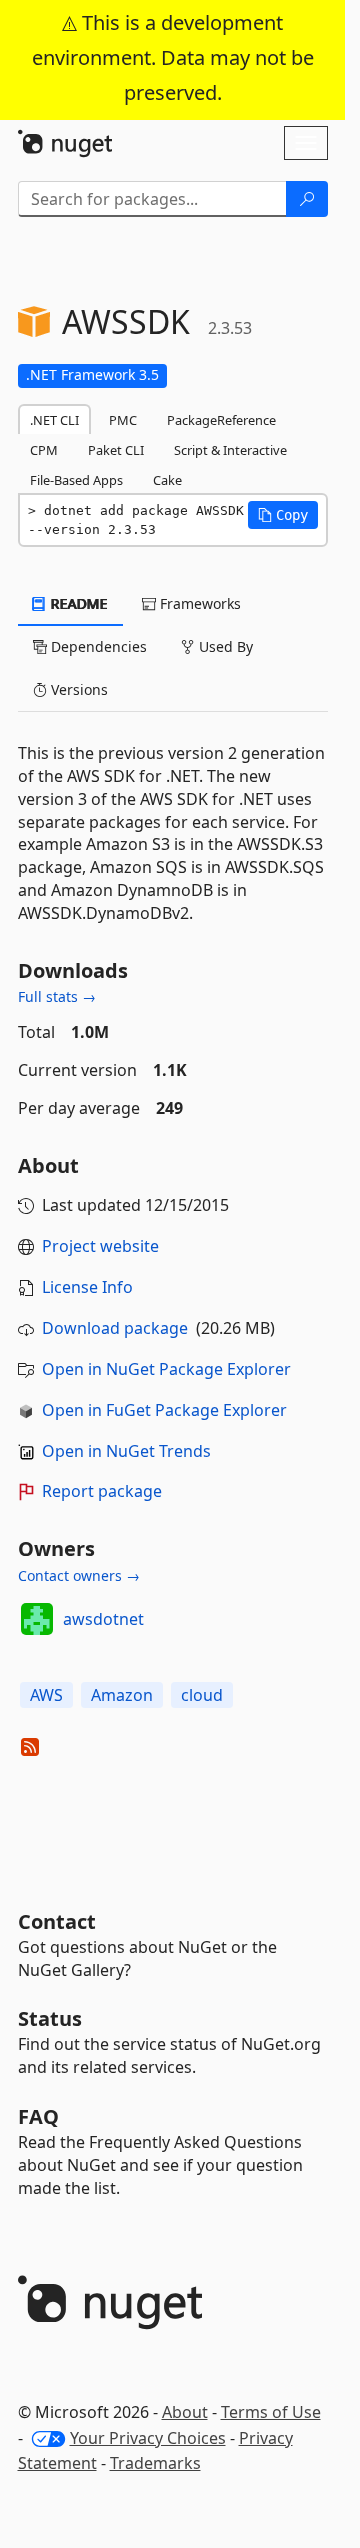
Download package (115, 1328)
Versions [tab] (77, 689)
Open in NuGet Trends (126, 1451)
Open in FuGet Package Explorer (164, 1410)
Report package (102, 1491)
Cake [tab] (167, 480)
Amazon (122, 1695)
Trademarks (155, 2463)
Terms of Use (271, 2412)
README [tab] (77, 603)
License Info (87, 1287)
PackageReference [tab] (221, 420)
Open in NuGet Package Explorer (166, 1369)
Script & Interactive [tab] (230, 450)
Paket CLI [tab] (116, 450)
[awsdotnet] (37, 1619)
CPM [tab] (44, 450)
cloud (202, 1695)
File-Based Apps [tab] (76, 480)
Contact (57, 1921)
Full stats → (57, 996)
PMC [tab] (123, 420)
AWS (46, 1695)
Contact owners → (79, 1575)
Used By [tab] (224, 646)
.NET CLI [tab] (54, 420)
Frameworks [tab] (198, 603)
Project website (100, 1246)
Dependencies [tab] (97, 646)
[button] (283, 515)
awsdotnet (103, 1619)
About (185, 2412)
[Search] (307, 199)
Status (50, 2018)
